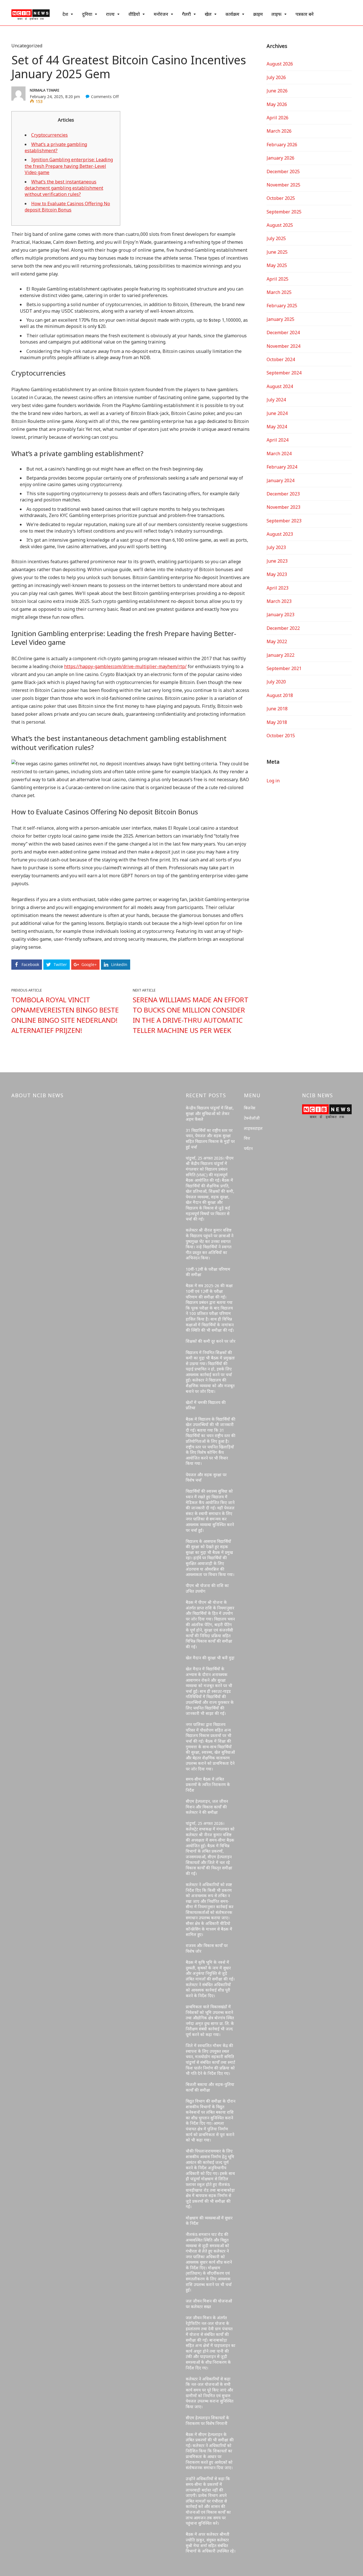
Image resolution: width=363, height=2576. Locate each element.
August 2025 (280, 225)
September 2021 (284, 668)
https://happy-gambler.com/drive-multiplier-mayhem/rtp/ (125, 666)
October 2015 (281, 736)
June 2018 (277, 709)
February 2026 (282, 145)
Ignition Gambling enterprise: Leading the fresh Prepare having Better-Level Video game (69, 166)
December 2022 (283, 628)
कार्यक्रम (232, 14)
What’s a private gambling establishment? (56, 147)
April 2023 (277, 588)
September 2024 (284, 373)
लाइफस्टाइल (253, 1128)
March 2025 (279, 292)
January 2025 (280, 319)
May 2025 (277, 265)
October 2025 (281, 198)
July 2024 (276, 400)
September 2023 (284, 521)
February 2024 (282, 467)
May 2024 (277, 427)
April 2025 (277, 279)
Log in (273, 781)
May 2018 (277, 722)
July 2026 (276, 77)
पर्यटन (248, 1148)
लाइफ (277, 14)
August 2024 (280, 386)
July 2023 (276, 547)
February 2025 (282, 306)
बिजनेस (250, 1108)
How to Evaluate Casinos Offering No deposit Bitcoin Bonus (67, 207)
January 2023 (280, 615)
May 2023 (277, 574)
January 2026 (280, 158)
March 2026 (279, 131)
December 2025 (283, 171)
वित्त (247, 1138)
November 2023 (283, 507)
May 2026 (277, 104)
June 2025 (277, 252)
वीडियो (134, 14)
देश (65, 14)
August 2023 (280, 534)
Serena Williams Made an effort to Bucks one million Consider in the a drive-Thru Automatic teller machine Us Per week (191, 1015)
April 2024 (277, 440)
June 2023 (277, 561)
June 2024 (277, 413)
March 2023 (279, 601)
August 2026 (280, 64)
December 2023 (283, 494)
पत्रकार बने (305, 14)
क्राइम (258, 14)
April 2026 (277, 118)
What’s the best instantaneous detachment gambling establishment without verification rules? (64, 188)
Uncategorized (27, 46)
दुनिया (87, 14)
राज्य (110, 14)
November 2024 (283, 346)
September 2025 (284, 212)
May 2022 (277, 641)
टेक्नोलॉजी (252, 1118)
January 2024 (280, 480)
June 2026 (277, 91)
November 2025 (283, 185)
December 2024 (283, 332)
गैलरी (186, 14)
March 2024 (279, 454)
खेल (208, 14)
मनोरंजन (161, 14)
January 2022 (280, 655)
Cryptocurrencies (49, 135)
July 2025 (276, 238)
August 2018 (280, 695)
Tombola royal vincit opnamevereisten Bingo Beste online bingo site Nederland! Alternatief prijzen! (65, 1015)
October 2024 (281, 359)
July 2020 (276, 682)
